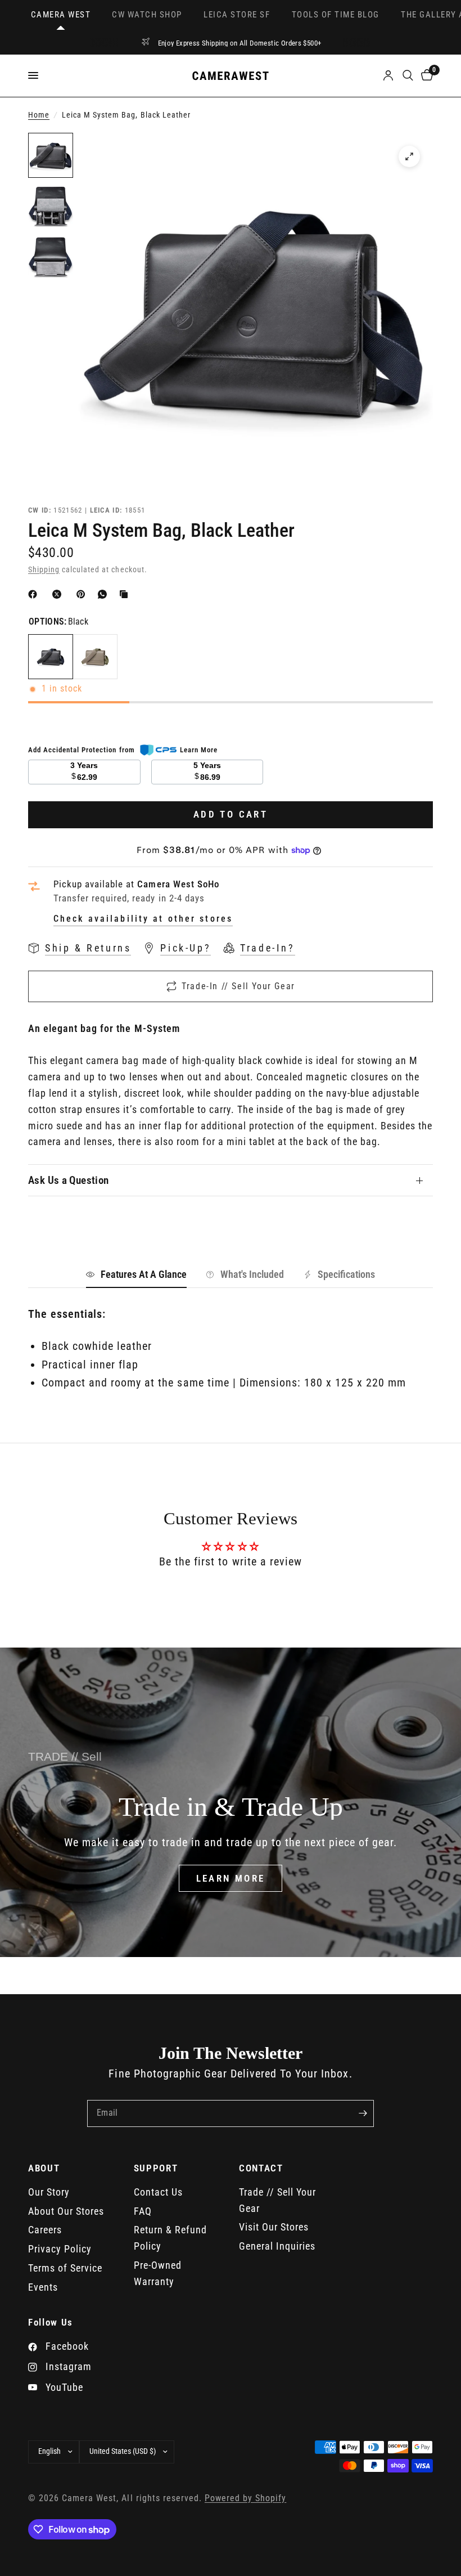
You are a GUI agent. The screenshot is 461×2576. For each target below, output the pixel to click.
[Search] (408, 76)
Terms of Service (65, 2268)
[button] (231, 1878)
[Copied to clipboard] (126, 594)
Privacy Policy (60, 2249)
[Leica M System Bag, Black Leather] (51, 657)
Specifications (346, 1274)
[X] (59, 594)
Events (43, 2287)
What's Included (252, 1274)
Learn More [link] (199, 750)
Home (39, 115)
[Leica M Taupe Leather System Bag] (95, 657)
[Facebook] (35, 594)
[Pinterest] (83, 594)
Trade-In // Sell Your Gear (238, 986)
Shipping (44, 570)
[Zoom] (409, 156)
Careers (45, 2230)
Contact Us (158, 2192)
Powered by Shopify (245, 2498)
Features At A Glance (144, 1274)
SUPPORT (156, 2168)
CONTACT (261, 2168)
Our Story (49, 2192)
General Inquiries (277, 2246)
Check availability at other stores (143, 919)
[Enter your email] (363, 2113)
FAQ (143, 2211)
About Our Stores (66, 2211)
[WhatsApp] (105, 594)
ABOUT (44, 2168)
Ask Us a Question (69, 1180)
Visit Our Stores (274, 2227)
